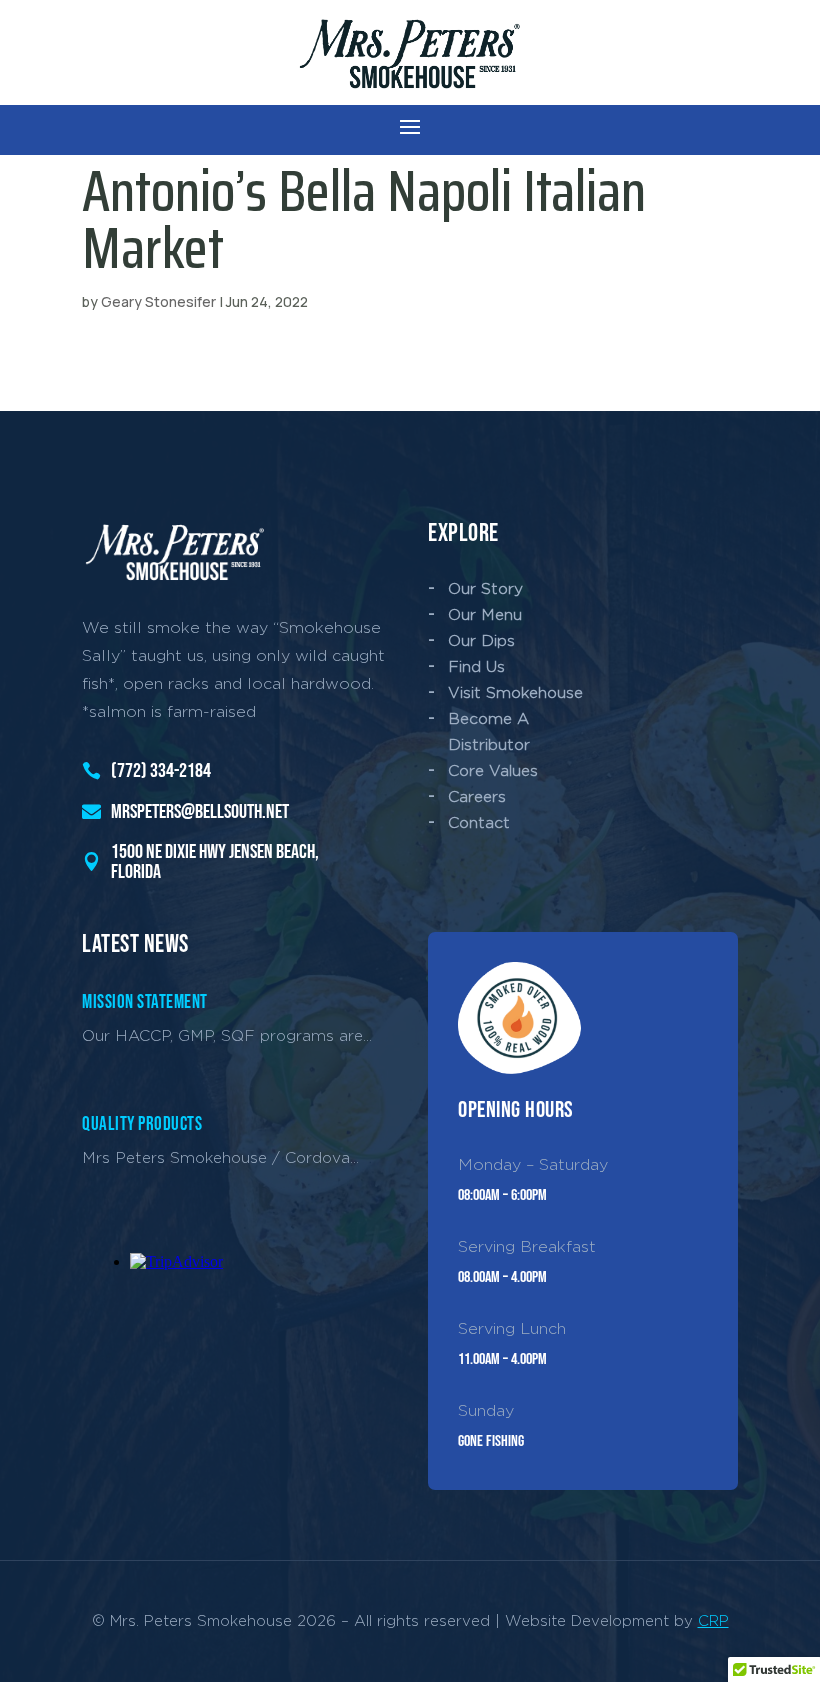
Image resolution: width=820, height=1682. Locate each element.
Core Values (493, 770)
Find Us (476, 666)
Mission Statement (145, 1002)
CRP (713, 1620)
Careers (477, 796)
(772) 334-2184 (161, 771)
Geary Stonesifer (158, 301)
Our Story (485, 588)
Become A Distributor (489, 731)
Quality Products (142, 1124)
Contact (479, 822)
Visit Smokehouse (515, 692)
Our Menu (485, 614)
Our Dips (481, 640)
